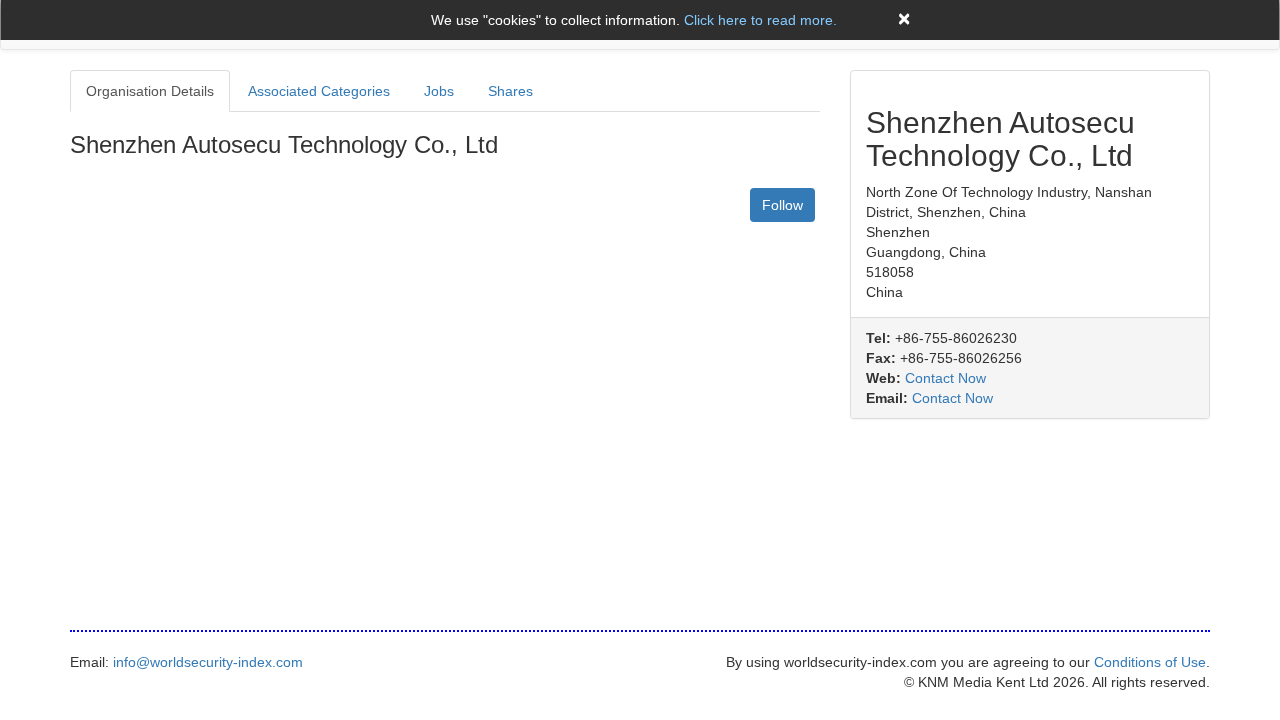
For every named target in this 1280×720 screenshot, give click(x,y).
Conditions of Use (1150, 662)
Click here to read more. (760, 20)
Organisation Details (150, 91)
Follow (782, 205)
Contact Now (945, 378)
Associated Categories (319, 91)
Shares (510, 91)
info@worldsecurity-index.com (208, 662)
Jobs (439, 91)
